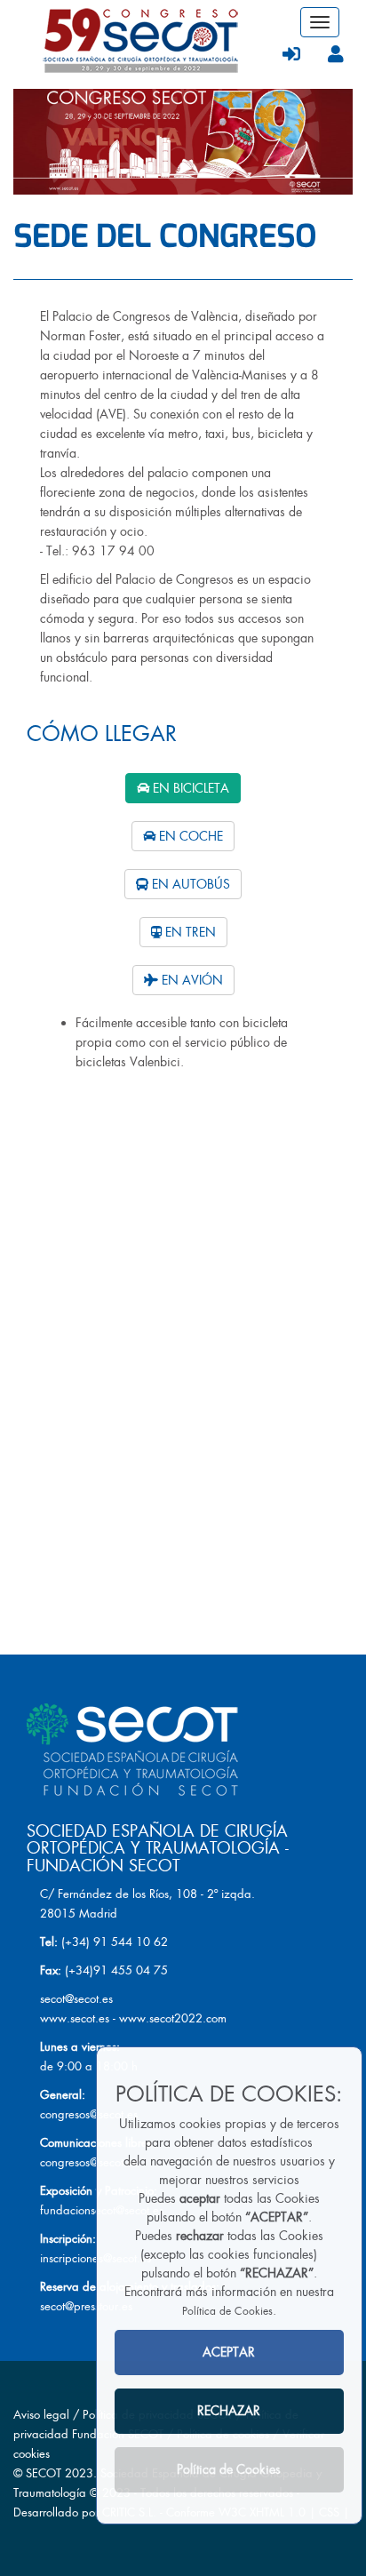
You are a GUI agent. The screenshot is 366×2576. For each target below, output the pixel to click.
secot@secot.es (76, 1999)
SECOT (44, 2473)
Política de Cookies (227, 2311)
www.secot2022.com (173, 2018)
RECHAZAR (229, 2411)
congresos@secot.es (89, 2114)
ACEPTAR (229, 2352)
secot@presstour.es (86, 2306)
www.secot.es (75, 2018)
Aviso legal (41, 2415)
